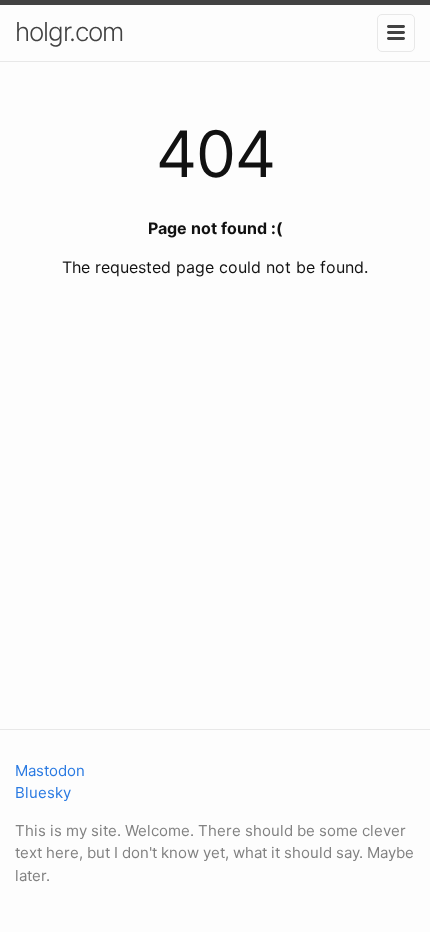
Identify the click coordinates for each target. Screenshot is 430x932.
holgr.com (69, 31)
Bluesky (43, 792)
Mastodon (50, 770)
